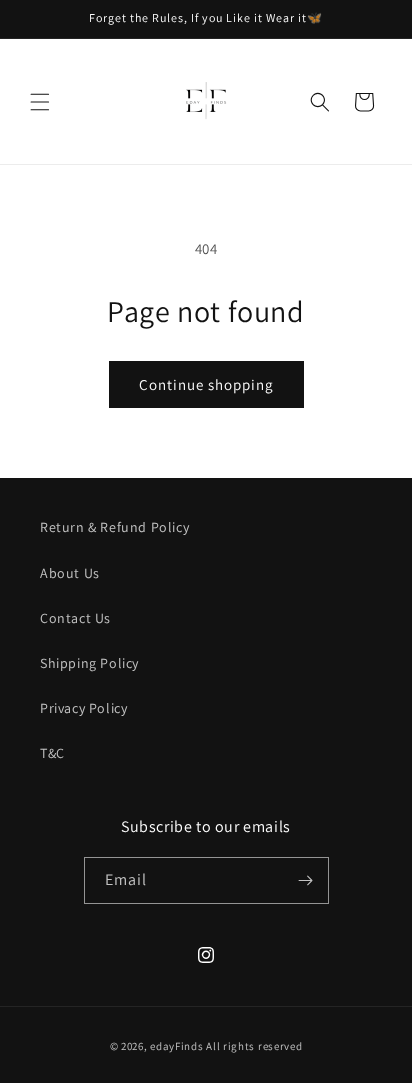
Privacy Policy (83, 708)
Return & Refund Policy (114, 527)
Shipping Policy (89, 663)
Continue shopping (206, 384)
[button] (40, 102)
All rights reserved (254, 1046)
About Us (70, 573)
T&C (52, 753)
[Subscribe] (306, 880)
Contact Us (75, 618)
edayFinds (176, 1046)
